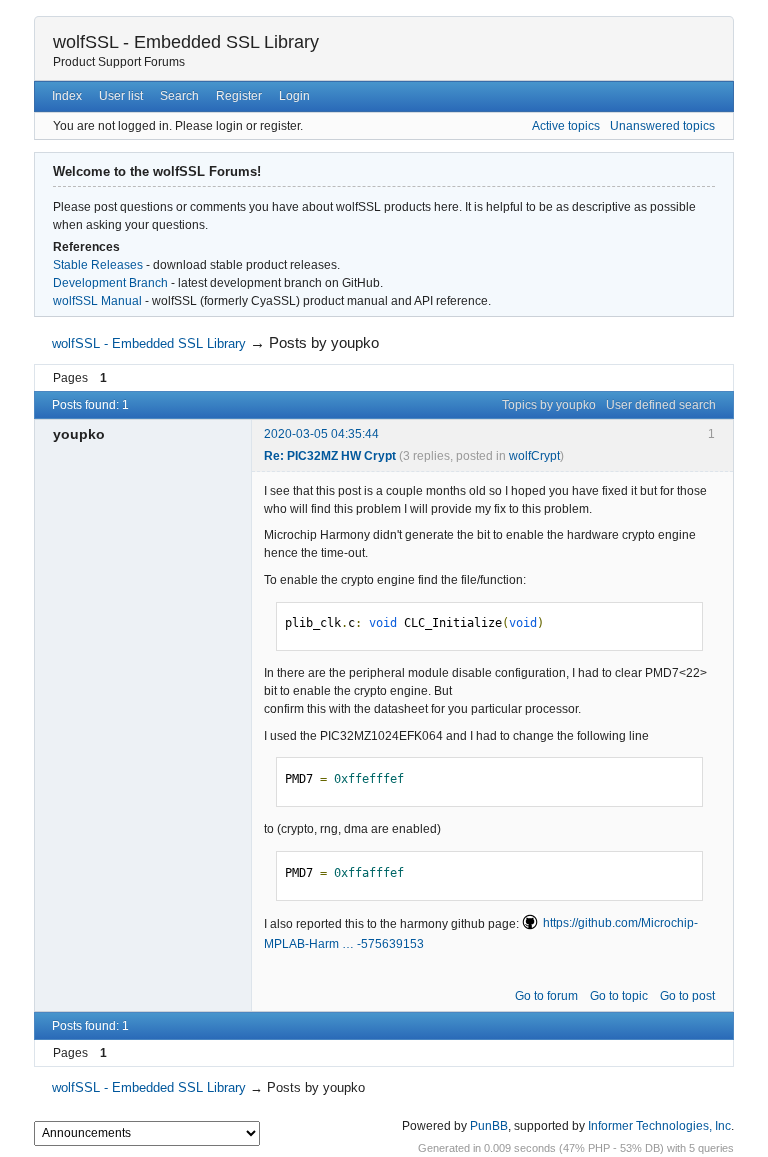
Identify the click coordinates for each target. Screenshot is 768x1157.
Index (67, 96)
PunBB (489, 1126)
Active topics (566, 126)
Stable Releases (98, 265)
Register (239, 96)
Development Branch (110, 283)
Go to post (687, 996)
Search (179, 96)
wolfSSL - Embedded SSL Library (186, 42)
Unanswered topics (662, 126)
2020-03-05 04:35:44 (321, 434)
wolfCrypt (534, 456)
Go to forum (546, 996)
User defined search (661, 405)
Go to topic (619, 996)
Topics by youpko (549, 405)
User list (121, 96)
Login (294, 96)
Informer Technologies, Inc (659, 1126)
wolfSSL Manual (97, 301)
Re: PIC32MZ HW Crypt (330, 456)
